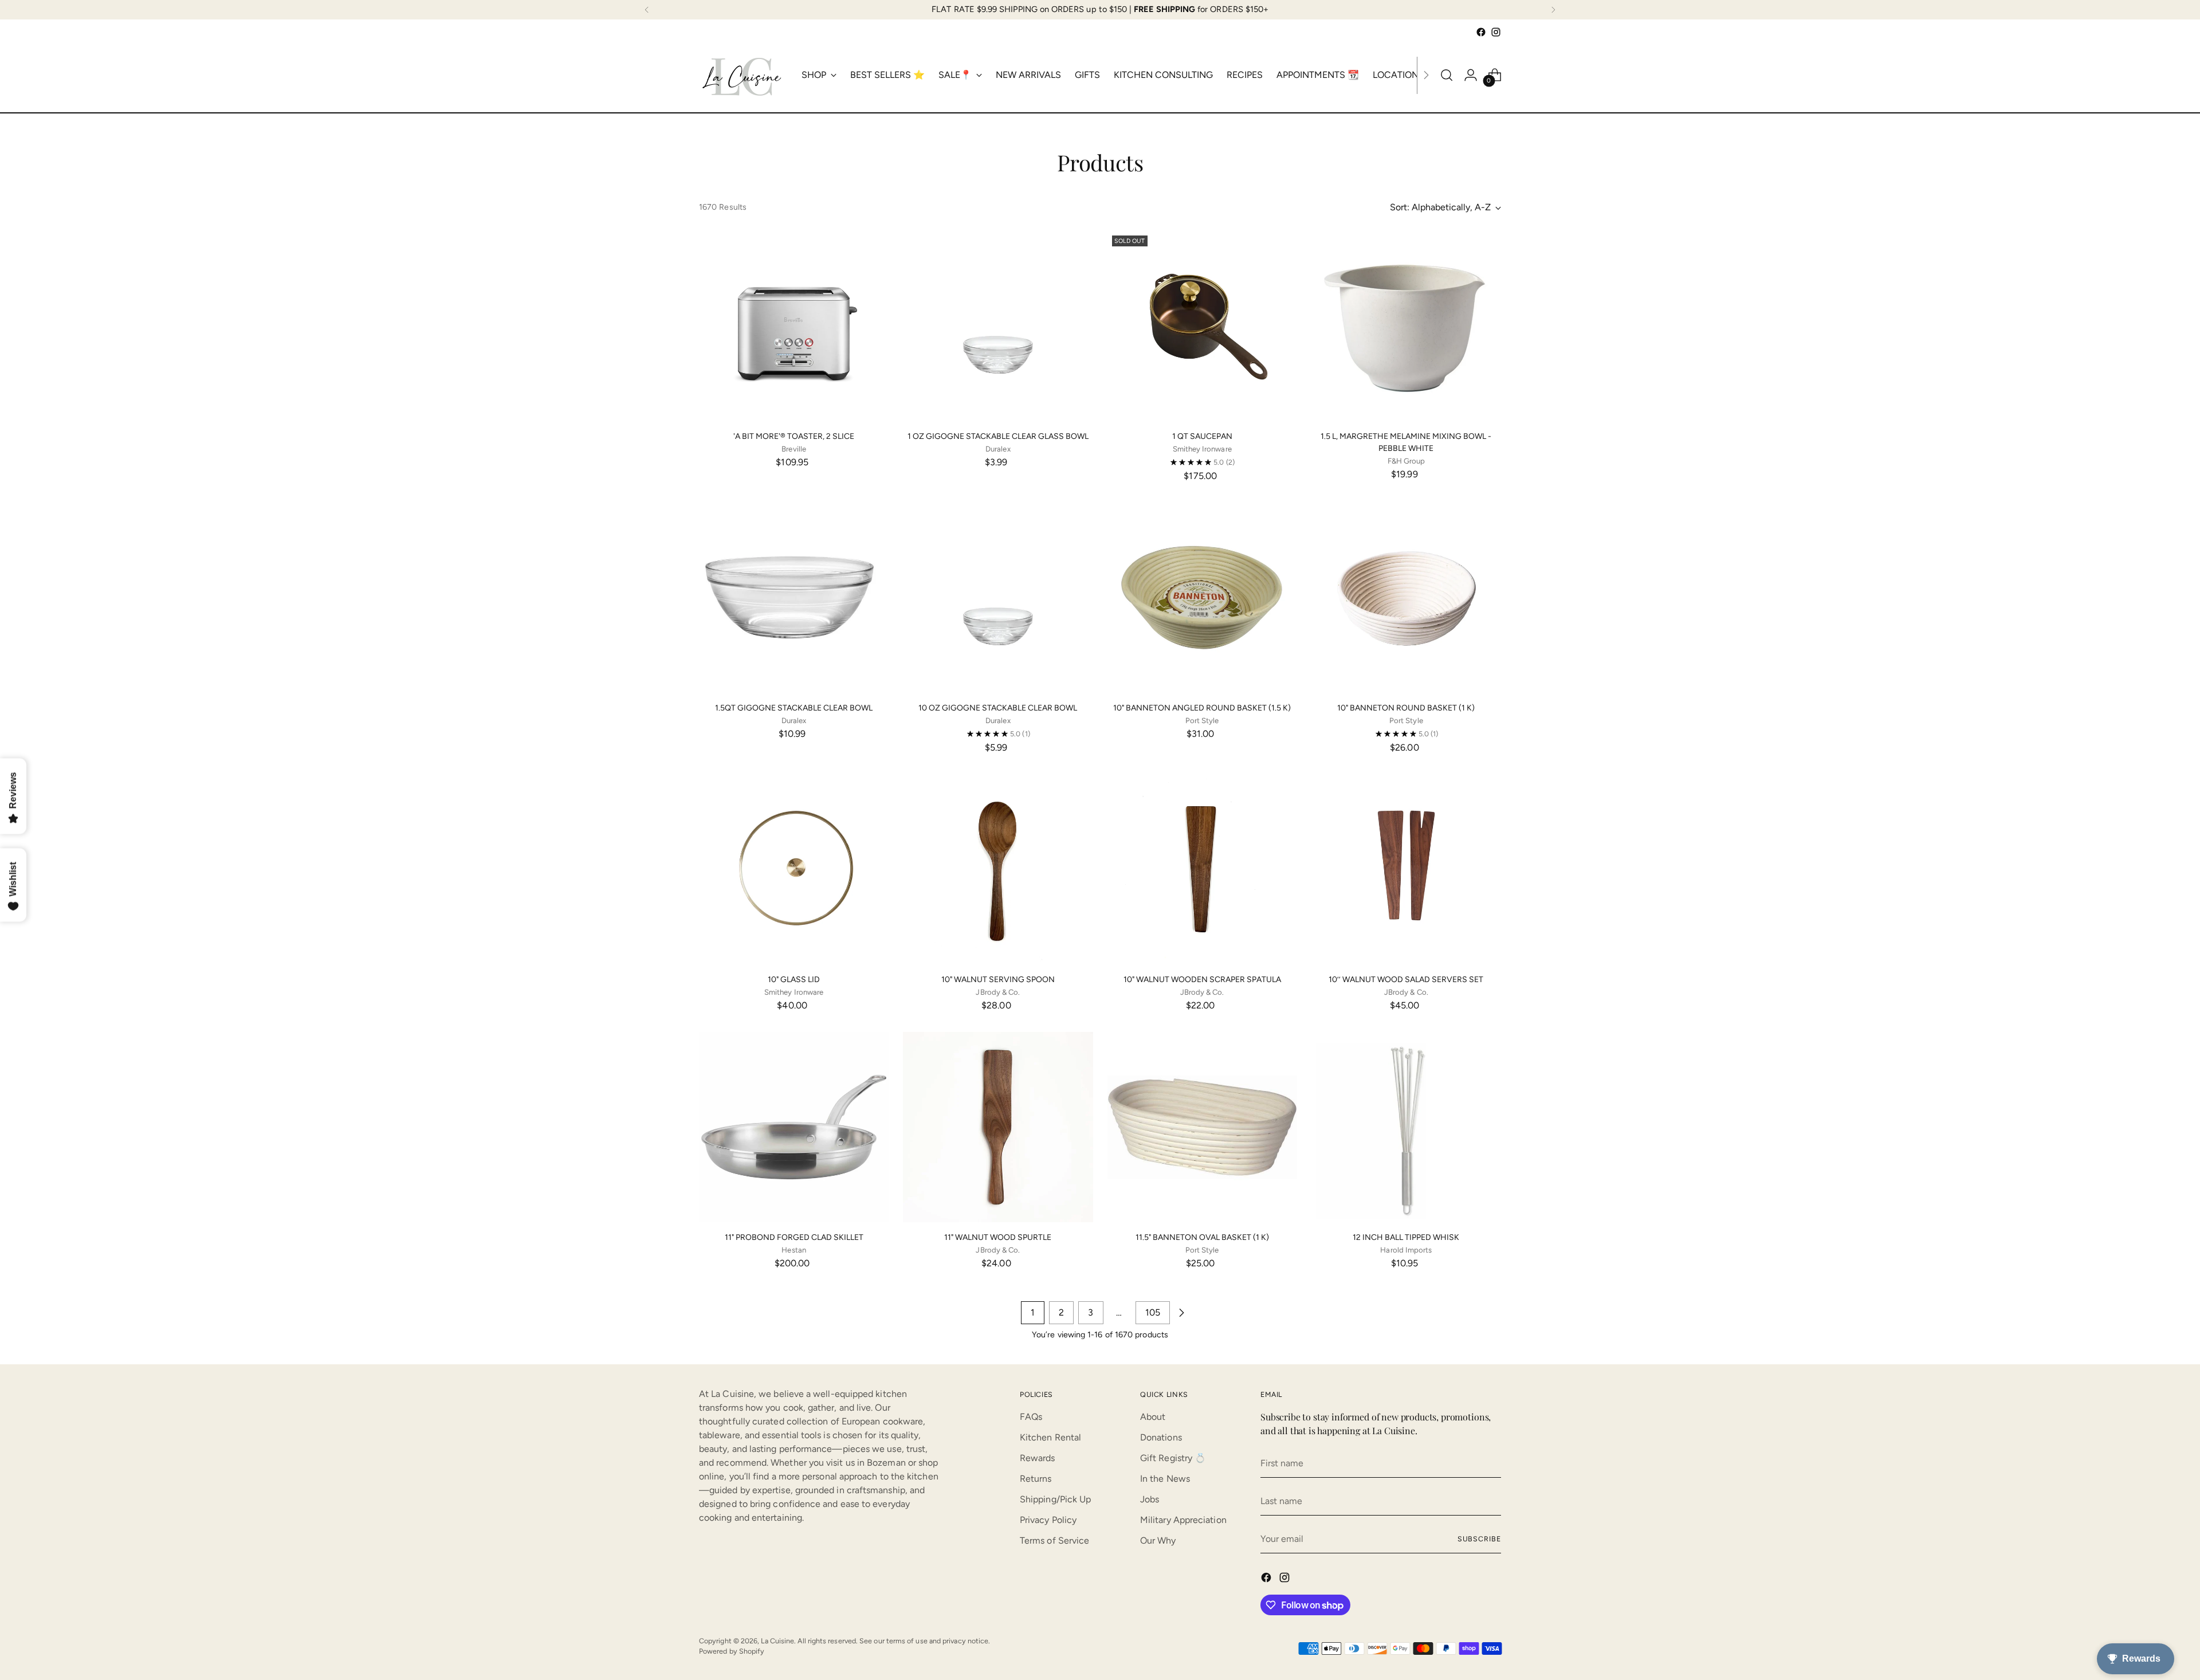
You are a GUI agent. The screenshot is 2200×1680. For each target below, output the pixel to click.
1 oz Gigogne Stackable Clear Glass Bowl (998, 436)
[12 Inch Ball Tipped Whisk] (1406, 1127)
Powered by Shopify (732, 1651)
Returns (1036, 1479)
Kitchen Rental (1050, 1437)
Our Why (1158, 1540)
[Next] (1553, 10)
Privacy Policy (1048, 1520)
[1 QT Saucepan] (1202, 326)
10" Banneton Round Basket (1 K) (1406, 708)
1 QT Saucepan (1202, 436)
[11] (794, 1127)
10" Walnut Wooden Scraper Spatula (1202, 980)
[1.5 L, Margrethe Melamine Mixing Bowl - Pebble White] (1406, 326)
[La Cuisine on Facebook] (1481, 32)
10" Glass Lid (794, 980)
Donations (1161, 1437)
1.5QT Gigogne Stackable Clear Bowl (794, 708)
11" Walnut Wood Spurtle (998, 1237)
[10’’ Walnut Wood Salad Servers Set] (1406, 869)
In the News (1165, 1479)
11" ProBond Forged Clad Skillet (794, 1237)
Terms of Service (1054, 1540)
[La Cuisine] (742, 75)
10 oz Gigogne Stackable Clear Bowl (998, 708)
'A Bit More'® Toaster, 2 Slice (794, 436)
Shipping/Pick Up (1055, 1499)
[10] (1202, 597)
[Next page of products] (1181, 1313)
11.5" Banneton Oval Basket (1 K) (1202, 1237)
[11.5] (1202, 1127)
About (1153, 1417)
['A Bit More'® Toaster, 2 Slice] (794, 326)
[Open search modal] (1447, 75)
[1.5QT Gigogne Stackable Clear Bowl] (794, 597)
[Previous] (647, 10)
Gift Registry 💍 (1173, 1458)
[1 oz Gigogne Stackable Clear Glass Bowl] (998, 326)
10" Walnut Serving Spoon (998, 980)
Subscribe (1479, 1539)
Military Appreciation (1183, 1520)
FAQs (1031, 1417)
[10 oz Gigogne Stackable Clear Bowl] (998, 597)
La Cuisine (777, 1641)
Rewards (1038, 1458)
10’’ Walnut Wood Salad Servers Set (1406, 980)
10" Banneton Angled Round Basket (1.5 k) (1202, 708)
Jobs (1150, 1499)
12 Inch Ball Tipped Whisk (1406, 1237)
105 (1153, 1312)
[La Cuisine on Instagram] (1496, 32)
